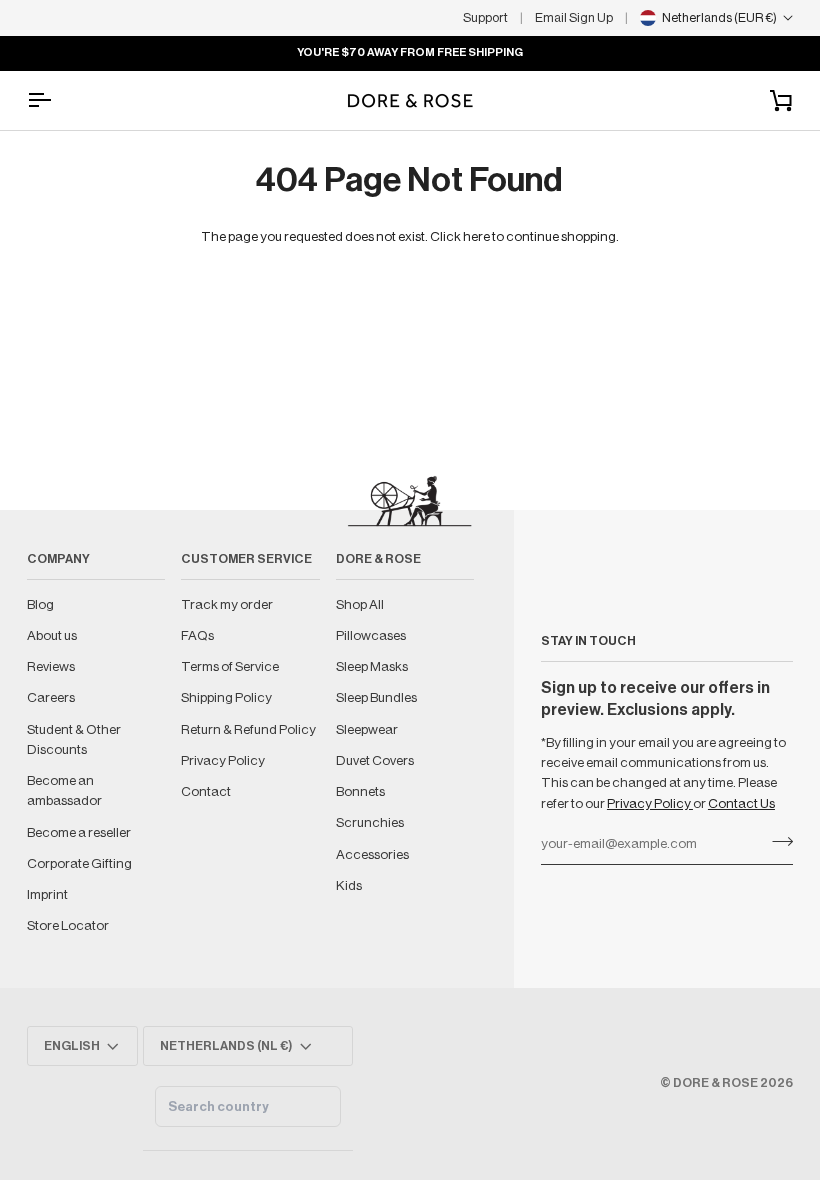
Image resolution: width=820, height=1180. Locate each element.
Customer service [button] (246, 559)
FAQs (197, 635)
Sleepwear (367, 729)
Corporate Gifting (79, 863)
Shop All (360, 604)
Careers (51, 697)
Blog (40, 604)
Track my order (227, 604)
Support (485, 17)
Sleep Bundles (376, 697)
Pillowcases (371, 635)
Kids (349, 885)
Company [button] (58, 559)
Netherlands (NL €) (226, 1046)
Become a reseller (79, 832)
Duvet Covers (375, 760)
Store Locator (68, 925)
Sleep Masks (372, 666)
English (72, 1046)
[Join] (776, 842)
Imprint (47, 894)
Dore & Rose (715, 1083)
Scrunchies (370, 822)
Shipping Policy (226, 697)
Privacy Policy (650, 803)
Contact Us (741, 803)
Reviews (51, 666)
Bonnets (360, 791)
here (476, 236)
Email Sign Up (574, 17)
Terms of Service (230, 666)
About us (52, 635)
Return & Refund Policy (248, 729)
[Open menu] (57, 100)
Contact (206, 791)
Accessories (372, 854)
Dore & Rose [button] (378, 559)
